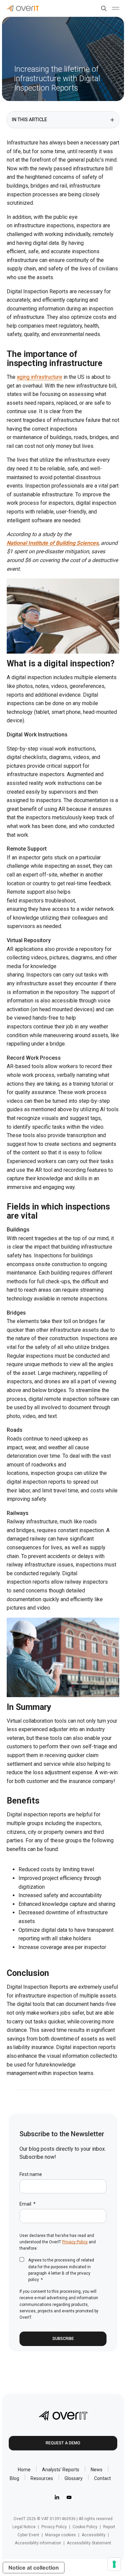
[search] (102, 8)
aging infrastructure (39, 377)
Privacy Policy (75, 2242)
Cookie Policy (85, 2527)
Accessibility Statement (89, 2543)
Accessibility (94, 2535)
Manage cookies (60, 2535)
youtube (69, 2497)
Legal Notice (24, 2527)
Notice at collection (34, 2568)
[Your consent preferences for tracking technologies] (114, 2564)
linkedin (57, 2497)
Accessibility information (38, 2543)
